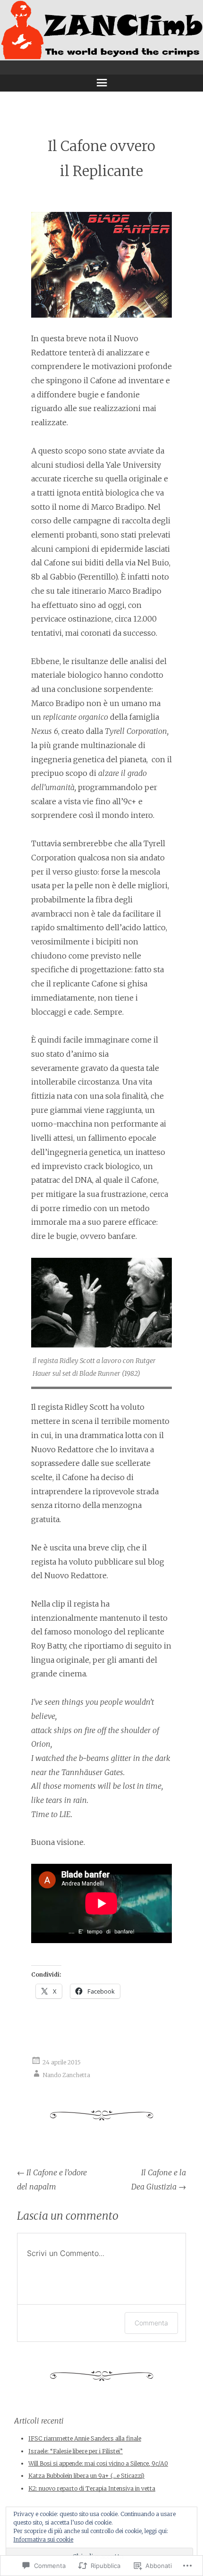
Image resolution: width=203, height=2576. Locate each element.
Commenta (151, 2323)
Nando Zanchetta (66, 2075)
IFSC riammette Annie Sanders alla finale (85, 2438)
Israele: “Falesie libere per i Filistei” (76, 2451)
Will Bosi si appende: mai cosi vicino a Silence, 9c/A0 (98, 2463)
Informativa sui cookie (43, 2539)
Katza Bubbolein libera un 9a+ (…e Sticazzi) (86, 2476)
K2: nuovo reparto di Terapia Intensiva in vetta (92, 2488)
